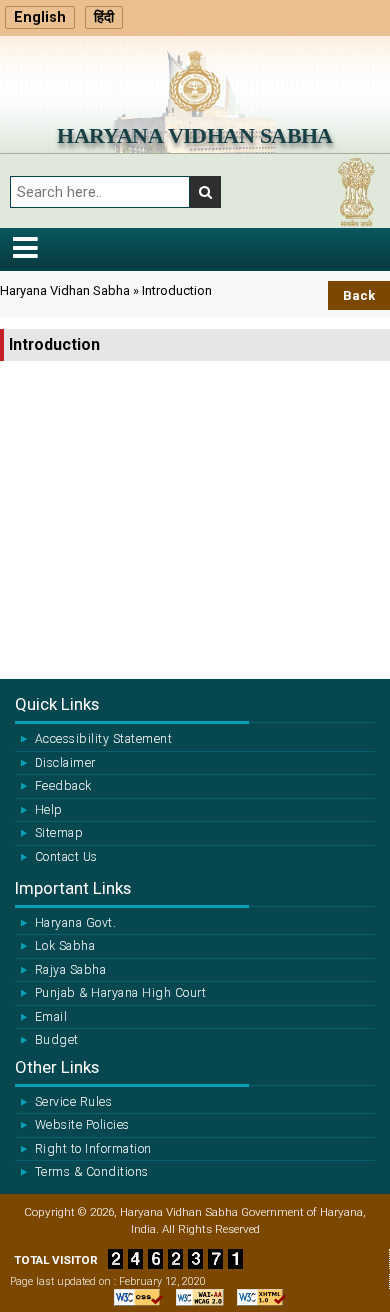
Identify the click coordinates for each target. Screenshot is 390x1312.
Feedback (63, 786)
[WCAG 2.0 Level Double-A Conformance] (195, 1297)
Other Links (57, 1067)
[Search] (205, 192)
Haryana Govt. (75, 923)
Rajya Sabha (70, 970)
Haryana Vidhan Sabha (195, 135)
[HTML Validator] (256, 1297)
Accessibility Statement (103, 739)
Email (51, 1017)
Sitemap (59, 833)
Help (49, 810)
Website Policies (82, 1125)
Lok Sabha (65, 946)
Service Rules (73, 1102)
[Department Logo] (195, 80)
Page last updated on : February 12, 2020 (108, 1281)
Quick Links (57, 704)
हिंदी (104, 17)
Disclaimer (65, 763)
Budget (57, 1040)
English (40, 17)
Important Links (73, 888)
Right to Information (93, 1149)
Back (359, 295)
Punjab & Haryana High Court (120, 993)
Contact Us (66, 857)
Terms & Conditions (92, 1172)
